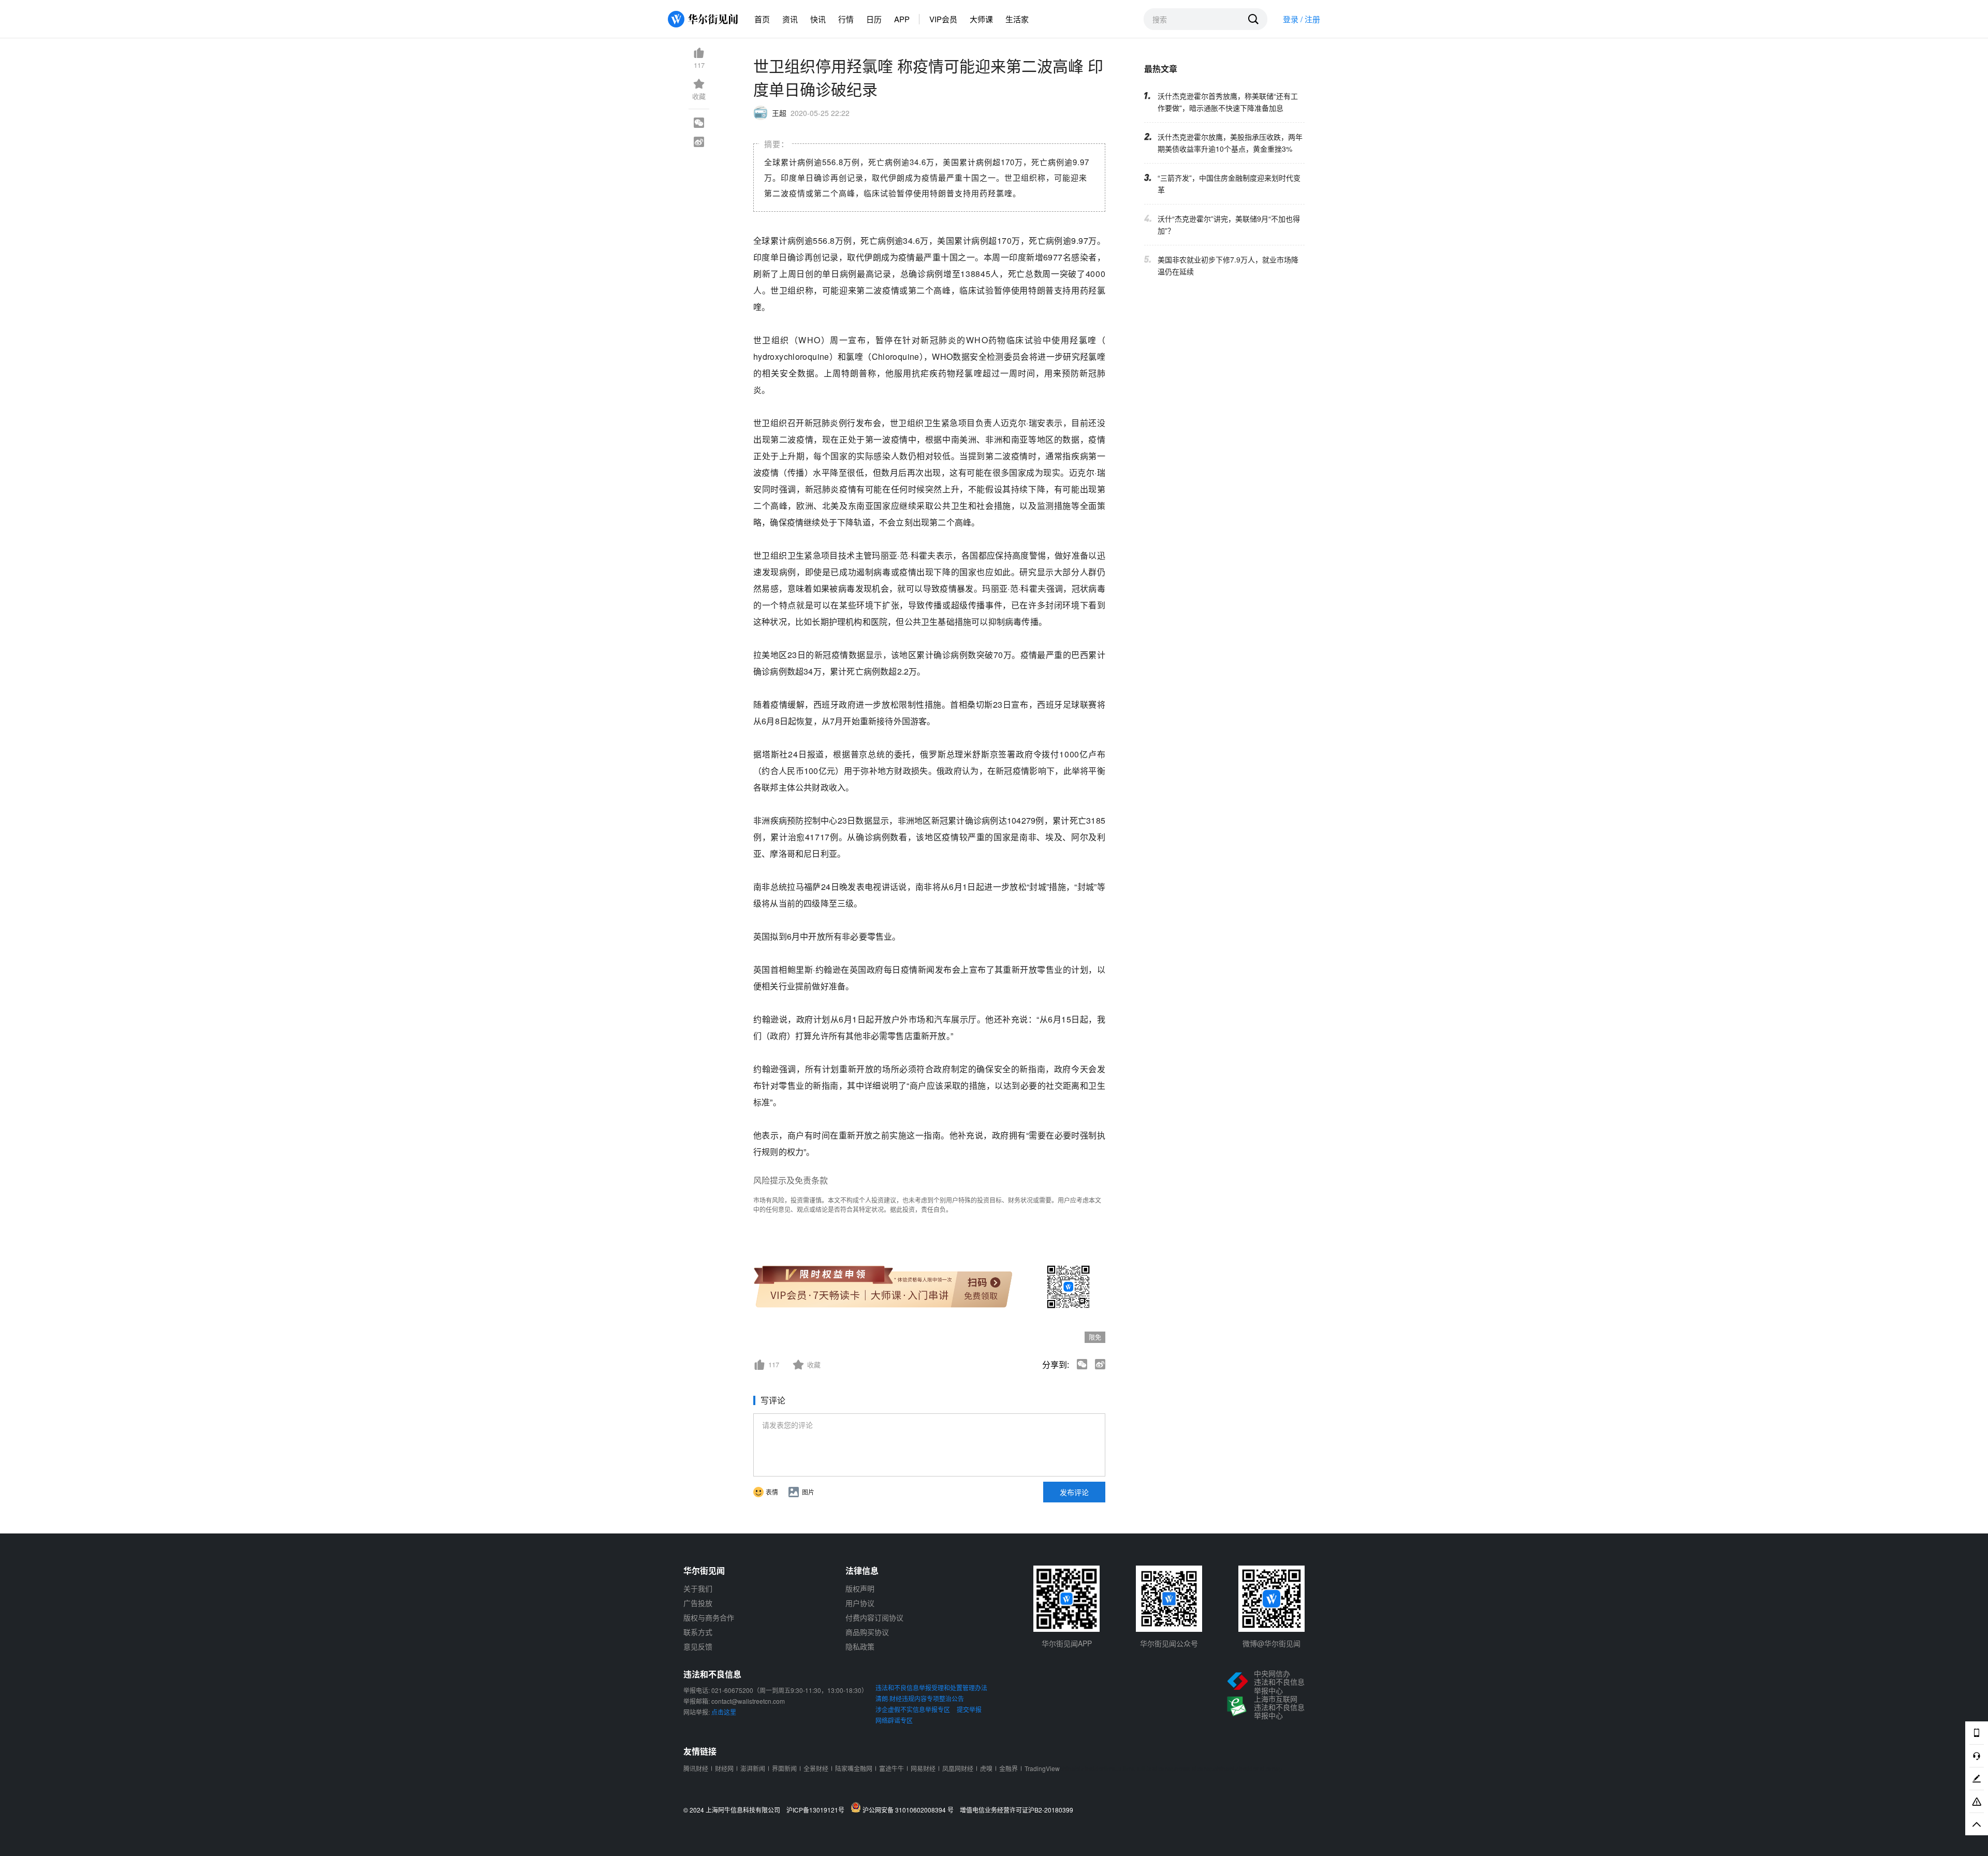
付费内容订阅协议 (874, 1617)
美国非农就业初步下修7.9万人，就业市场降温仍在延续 (1228, 265)
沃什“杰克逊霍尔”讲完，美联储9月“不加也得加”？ (1229, 224)
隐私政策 (860, 1646)
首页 (762, 19)
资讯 (790, 19)
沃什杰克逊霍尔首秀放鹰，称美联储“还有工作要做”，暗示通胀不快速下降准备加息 (1228, 102)
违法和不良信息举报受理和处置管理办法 (931, 1687)
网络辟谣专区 (894, 1720)
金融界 (1008, 1768)
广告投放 (698, 1603)
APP (902, 19)
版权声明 (860, 1588)
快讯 (818, 19)
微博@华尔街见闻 (1271, 1643)
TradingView (1042, 1768)
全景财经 (816, 1768)
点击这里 (724, 1712)
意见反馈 (698, 1646)
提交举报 (969, 1709)
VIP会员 (943, 19)
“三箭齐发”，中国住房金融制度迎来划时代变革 (1229, 184)
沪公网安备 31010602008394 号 (910, 1809)
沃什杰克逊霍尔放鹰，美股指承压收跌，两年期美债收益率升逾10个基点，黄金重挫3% (1230, 143)
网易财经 (923, 1768)
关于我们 (698, 1588)
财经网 (724, 1768)
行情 (846, 19)
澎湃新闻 (753, 1768)
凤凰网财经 (958, 1768)
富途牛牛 (891, 1768)
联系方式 (698, 1632)
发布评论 (1074, 1492)
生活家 (1017, 19)
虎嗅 (986, 1768)
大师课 (981, 19)
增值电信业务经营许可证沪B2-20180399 (1017, 1810)
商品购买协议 (867, 1632)
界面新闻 (784, 1768)
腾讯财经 (696, 1768)
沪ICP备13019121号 (818, 1810)
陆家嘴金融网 (854, 1768)
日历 (874, 19)
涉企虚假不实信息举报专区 (913, 1709)
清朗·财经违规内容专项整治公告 (920, 1698)
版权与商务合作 (709, 1617)
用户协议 (860, 1603)
